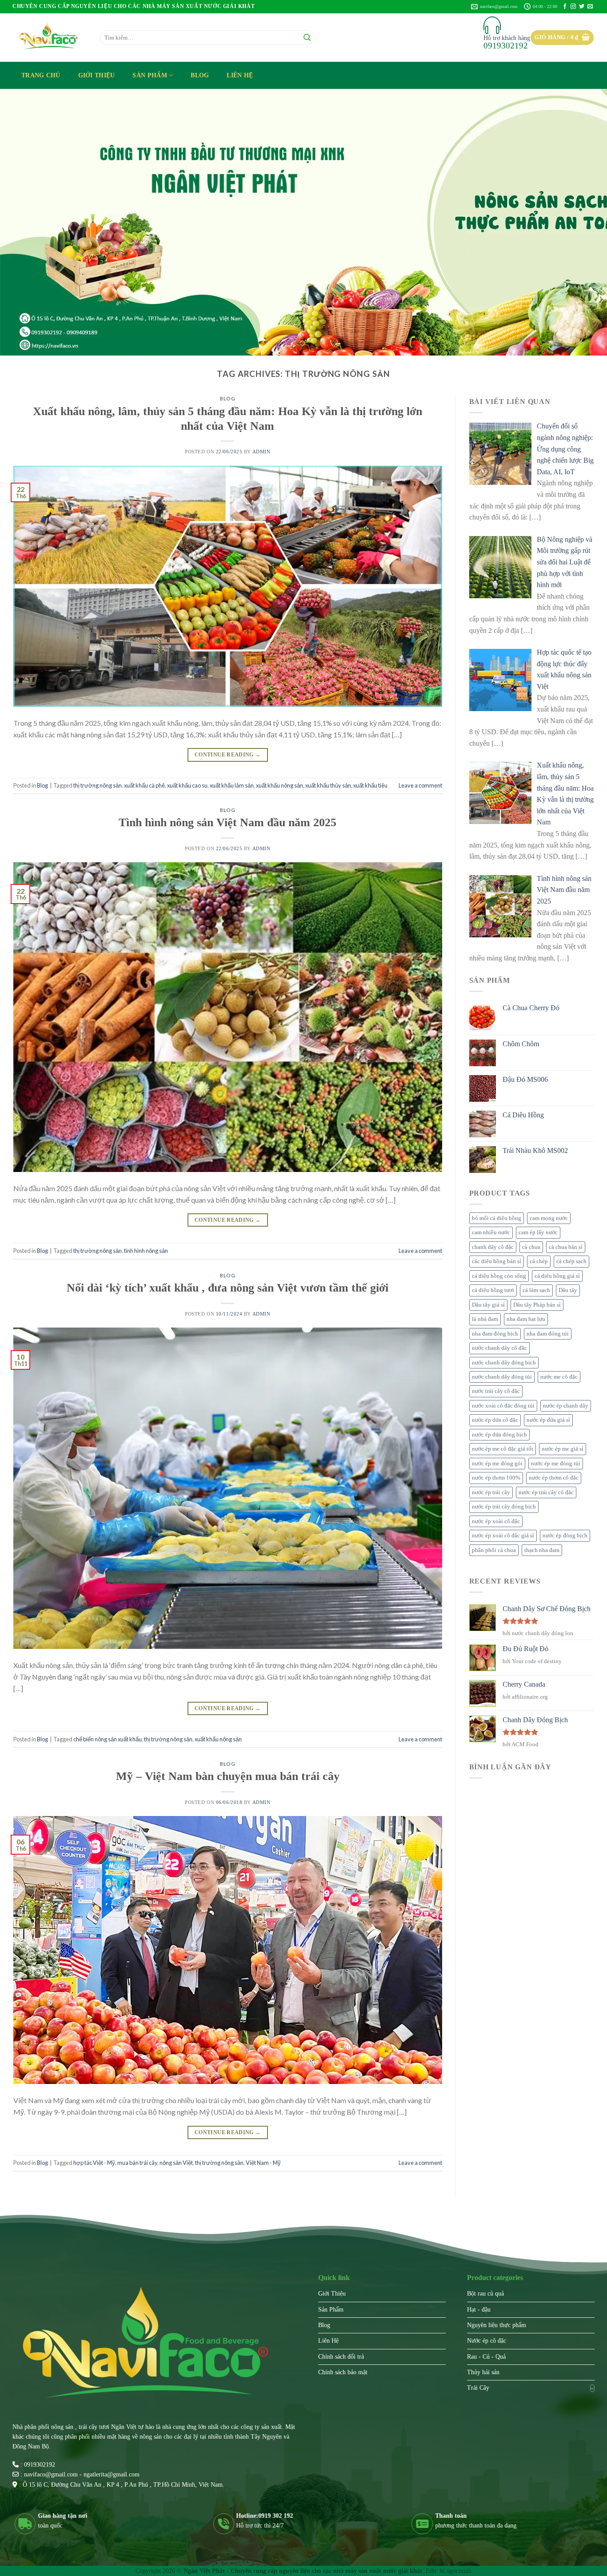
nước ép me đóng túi (556, 1464)
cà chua (531, 1247)
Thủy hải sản (483, 2372)
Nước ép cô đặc (487, 2341)
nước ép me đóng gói (497, 1464)
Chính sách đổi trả (341, 2357)
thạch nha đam (542, 1550)
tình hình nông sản (146, 1251)
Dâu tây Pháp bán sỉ (537, 1305)
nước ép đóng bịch (565, 1536)
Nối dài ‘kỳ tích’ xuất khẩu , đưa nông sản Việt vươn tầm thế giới (228, 1288)
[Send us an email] (590, 7)
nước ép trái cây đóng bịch (504, 1507)
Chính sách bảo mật (343, 2372)
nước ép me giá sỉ (563, 1449)
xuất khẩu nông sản (280, 785)
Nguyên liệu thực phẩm (497, 2325)
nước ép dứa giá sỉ (548, 1420)
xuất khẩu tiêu (370, 785)
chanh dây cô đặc (493, 1247)
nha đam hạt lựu (526, 1319)
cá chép (539, 1261)
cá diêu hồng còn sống (499, 1276)
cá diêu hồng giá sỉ (557, 1276)
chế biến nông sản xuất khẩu (108, 1739)
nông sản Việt (176, 2163)
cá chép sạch (571, 1261)
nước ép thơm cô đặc (554, 1478)
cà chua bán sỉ (566, 1247)
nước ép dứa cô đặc (495, 1420)
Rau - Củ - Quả (486, 2357)
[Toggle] (592, 2388)
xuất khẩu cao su (187, 785)
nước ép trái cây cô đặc (546, 1492)
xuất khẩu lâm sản (232, 785)
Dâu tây (568, 1290)
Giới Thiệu (97, 75)
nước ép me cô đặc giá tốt (503, 1449)
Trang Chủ (41, 75)
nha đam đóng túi (548, 1334)
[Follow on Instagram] (573, 7)
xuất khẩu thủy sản (328, 785)
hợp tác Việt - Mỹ (94, 2163)
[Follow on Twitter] (582, 7)
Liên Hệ (240, 75)
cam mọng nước (549, 1218)
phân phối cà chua (494, 1550)
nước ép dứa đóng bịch (499, 1435)
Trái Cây (478, 2388)
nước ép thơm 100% (496, 1478)
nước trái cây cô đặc (496, 1391)
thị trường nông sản (98, 785)
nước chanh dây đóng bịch (504, 1363)
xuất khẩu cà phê (144, 785)
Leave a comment (420, 785)
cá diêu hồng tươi (493, 1290)
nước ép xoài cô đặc (496, 1521)
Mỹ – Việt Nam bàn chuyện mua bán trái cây (228, 1776)
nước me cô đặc (559, 1377)
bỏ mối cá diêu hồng (497, 1218)
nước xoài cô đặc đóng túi (503, 1406)
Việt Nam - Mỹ (263, 2163)
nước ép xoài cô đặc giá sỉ (503, 1536)
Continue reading (228, 755)
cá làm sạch (536, 1290)
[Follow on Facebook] (565, 7)
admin (262, 452)
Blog (200, 75)
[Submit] (307, 38)
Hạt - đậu (479, 2310)
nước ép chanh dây (566, 1406)
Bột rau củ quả (485, 2294)
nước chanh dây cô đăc (499, 1348)
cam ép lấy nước (538, 1232)
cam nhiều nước (491, 1232)
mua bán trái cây (137, 2163)
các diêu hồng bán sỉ (497, 1261)
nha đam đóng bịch (495, 1334)
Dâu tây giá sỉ (488, 1305)
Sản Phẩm (150, 75)
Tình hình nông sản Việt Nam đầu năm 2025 (228, 822)
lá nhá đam (485, 1319)
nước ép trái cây (491, 1492)
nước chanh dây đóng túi (502, 1377)
